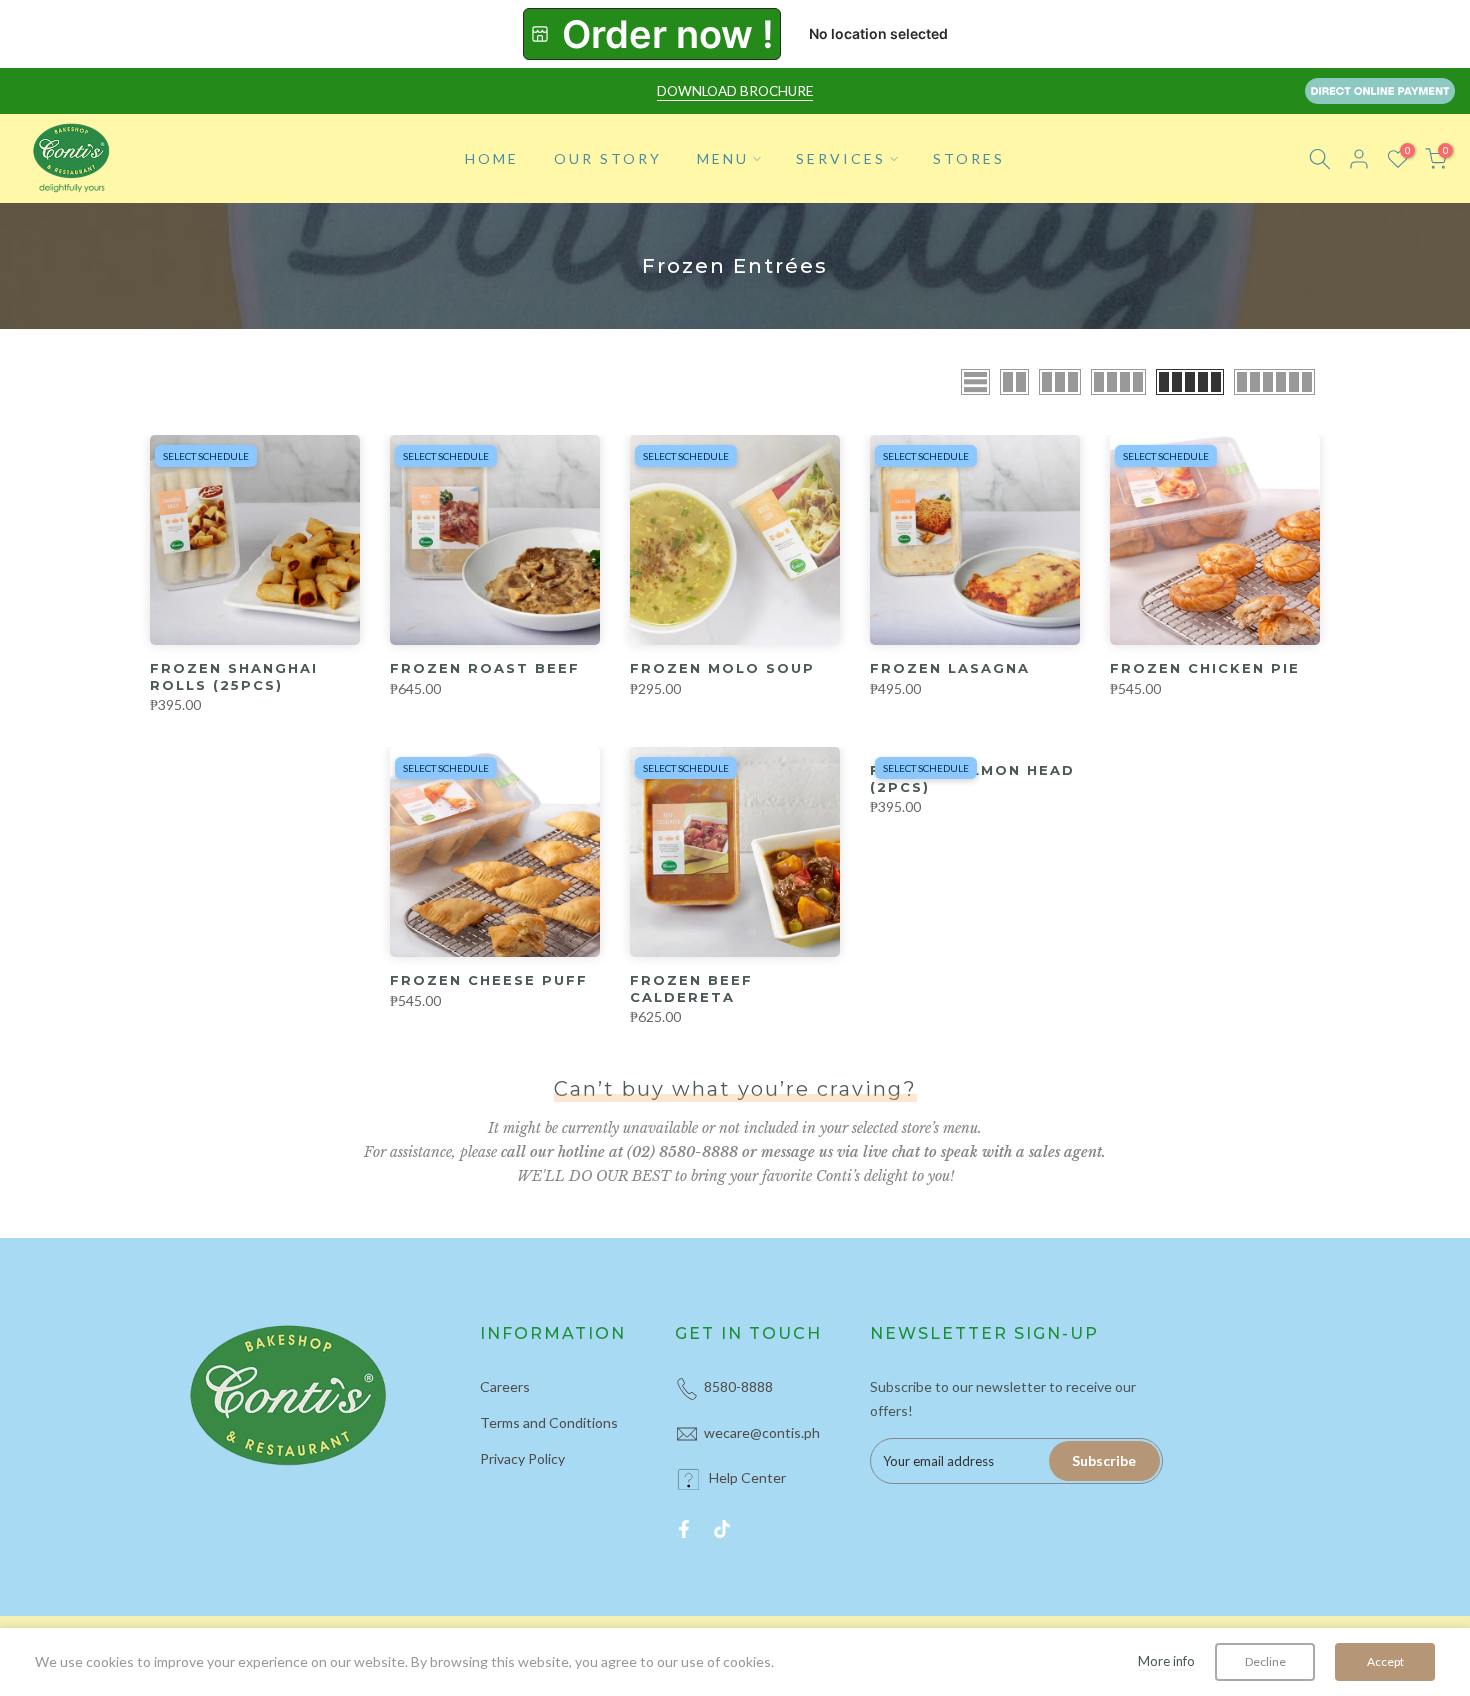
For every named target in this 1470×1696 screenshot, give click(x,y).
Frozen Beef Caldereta (691, 988)
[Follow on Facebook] (684, 1529)
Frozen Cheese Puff (489, 980)
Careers (505, 1386)
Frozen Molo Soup (722, 668)
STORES (969, 158)
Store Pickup (652, 34)
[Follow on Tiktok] (722, 1529)
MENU (723, 158)
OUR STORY (608, 158)
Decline (1265, 1661)
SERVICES (841, 158)
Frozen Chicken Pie (1205, 668)
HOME (492, 158)
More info (1166, 1661)
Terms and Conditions (549, 1422)
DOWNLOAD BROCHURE (735, 91)
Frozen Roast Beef (485, 668)
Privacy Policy (522, 1458)
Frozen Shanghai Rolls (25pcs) (234, 676)
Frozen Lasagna (950, 668)
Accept (1385, 1661)
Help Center (747, 1477)
